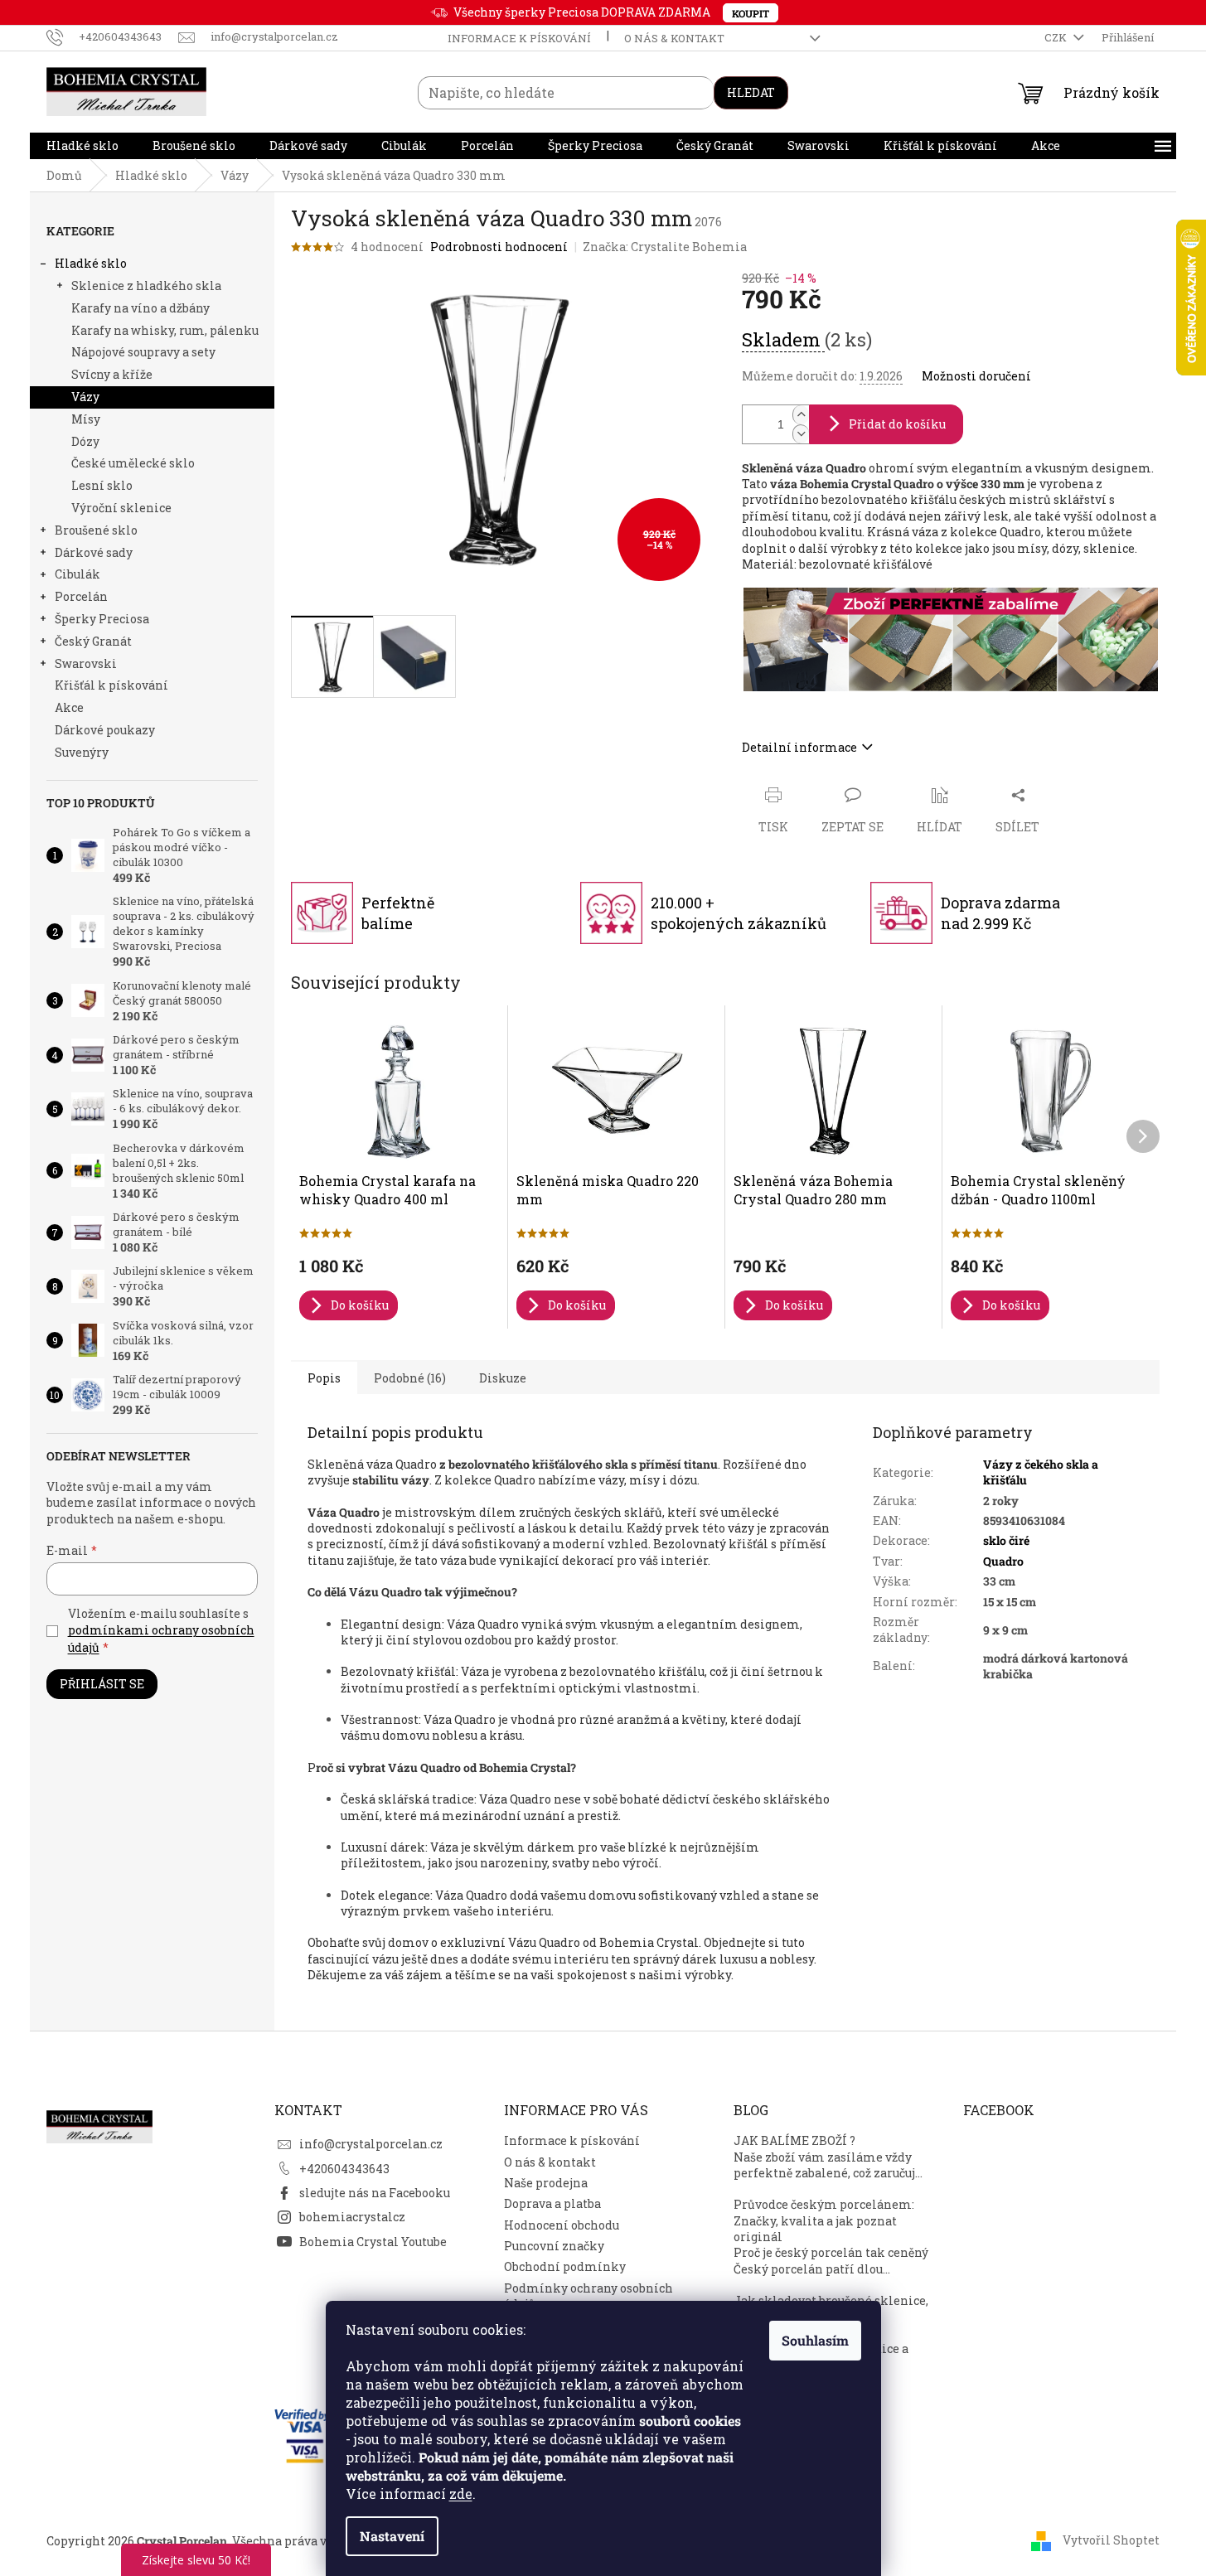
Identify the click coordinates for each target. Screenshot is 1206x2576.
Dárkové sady (94, 552)
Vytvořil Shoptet (1111, 2539)
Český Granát (93, 641)
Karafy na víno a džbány (140, 308)
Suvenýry (82, 752)
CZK (1057, 37)
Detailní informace (799, 747)
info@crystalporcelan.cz (371, 2144)
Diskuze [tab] (503, 1378)
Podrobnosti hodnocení (499, 247)
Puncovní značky (554, 2246)
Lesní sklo (102, 485)
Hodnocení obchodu (562, 2225)
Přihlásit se (102, 1684)
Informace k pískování (519, 38)
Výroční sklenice (121, 508)
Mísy (86, 419)
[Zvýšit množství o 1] (801, 415)
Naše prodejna (546, 2183)
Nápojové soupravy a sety (143, 352)
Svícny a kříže (112, 374)
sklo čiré (1006, 1540)
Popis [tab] (324, 1378)
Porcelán (81, 596)
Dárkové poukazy (105, 730)
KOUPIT (751, 13)
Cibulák (77, 574)
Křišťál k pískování (111, 685)
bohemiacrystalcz (352, 2217)
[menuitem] (82, 146)
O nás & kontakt (674, 38)
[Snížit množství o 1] (801, 434)
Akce (69, 707)
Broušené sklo (96, 530)
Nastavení (392, 2536)
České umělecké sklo (133, 463)
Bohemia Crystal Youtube (373, 2242)
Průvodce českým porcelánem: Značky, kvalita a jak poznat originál (824, 2220)
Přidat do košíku (897, 424)
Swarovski (86, 663)
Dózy (85, 441)
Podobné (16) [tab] (410, 1378)
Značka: (665, 247)
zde (461, 2494)
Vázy (85, 397)
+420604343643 (344, 2169)
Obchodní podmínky (565, 2266)
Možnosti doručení (976, 376)
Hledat (751, 92)
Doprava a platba (552, 2203)
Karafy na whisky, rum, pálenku (165, 330)
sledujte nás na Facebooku (375, 2193)
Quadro (1003, 1561)
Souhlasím (815, 2340)
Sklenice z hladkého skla (146, 286)
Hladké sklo (91, 263)
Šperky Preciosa (102, 619)
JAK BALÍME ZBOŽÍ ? (794, 2140)
